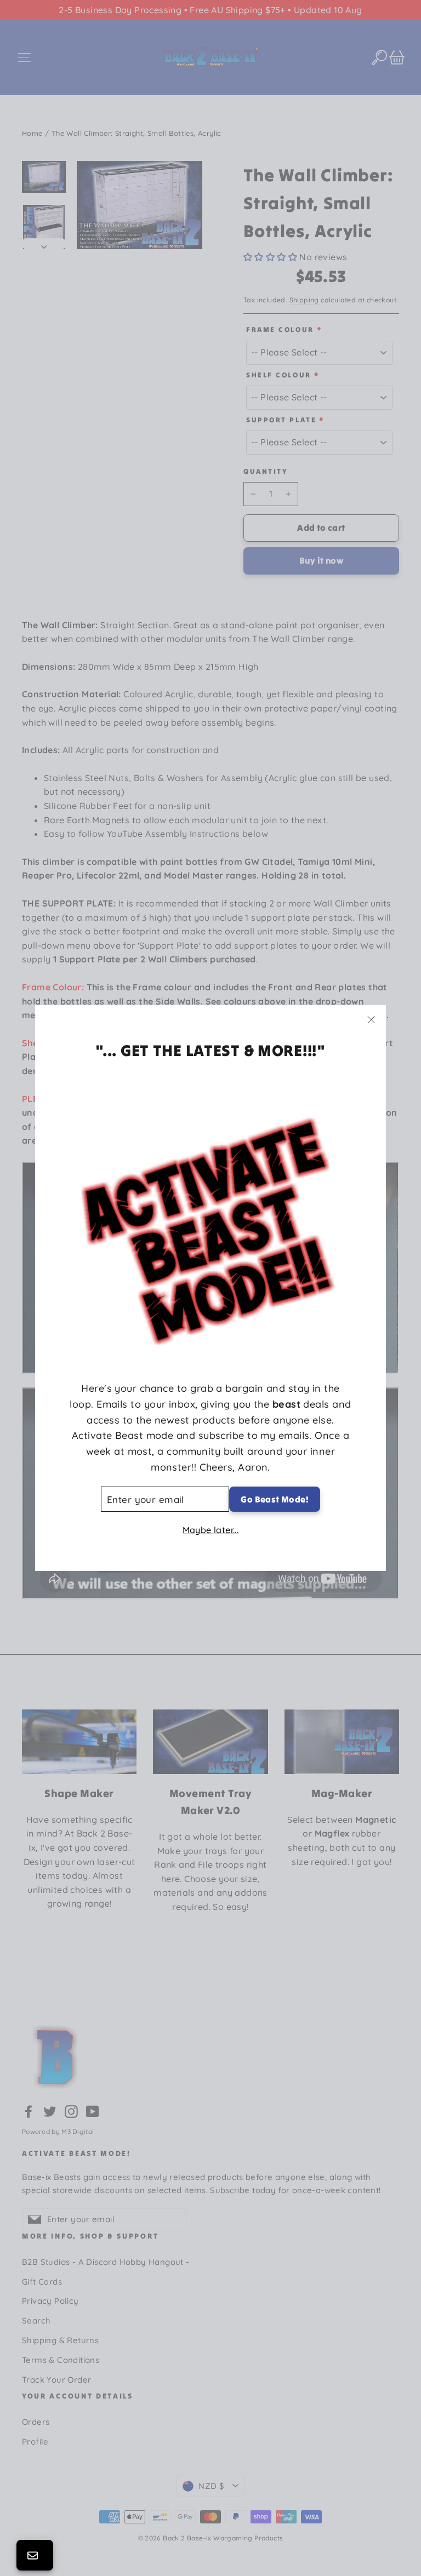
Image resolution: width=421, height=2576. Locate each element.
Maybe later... (211, 1530)
